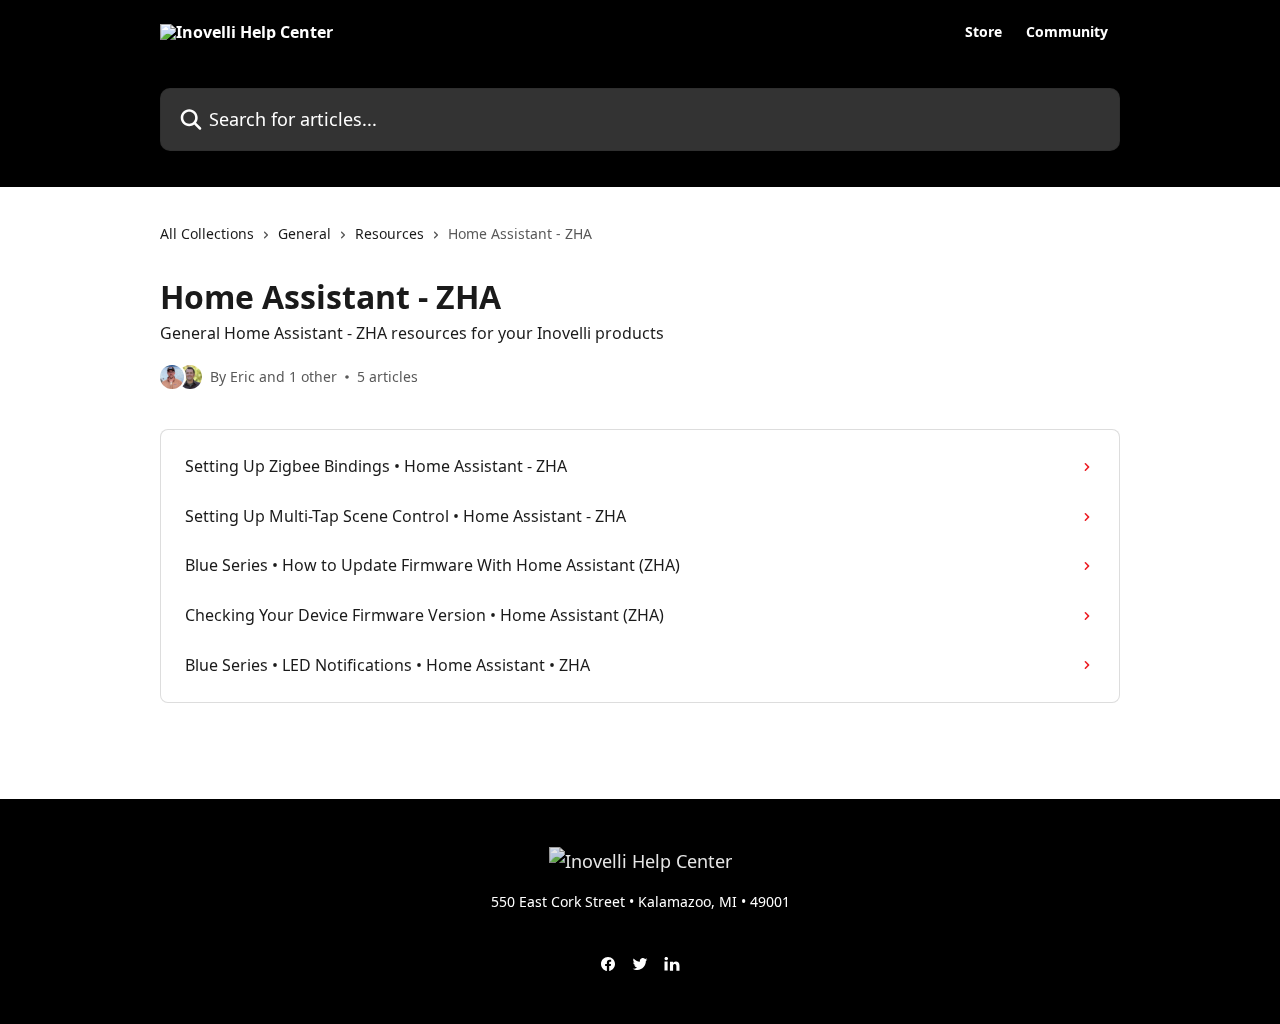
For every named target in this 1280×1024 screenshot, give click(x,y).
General (304, 233)
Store (983, 32)
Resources (389, 233)
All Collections (207, 233)
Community (1067, 32)
